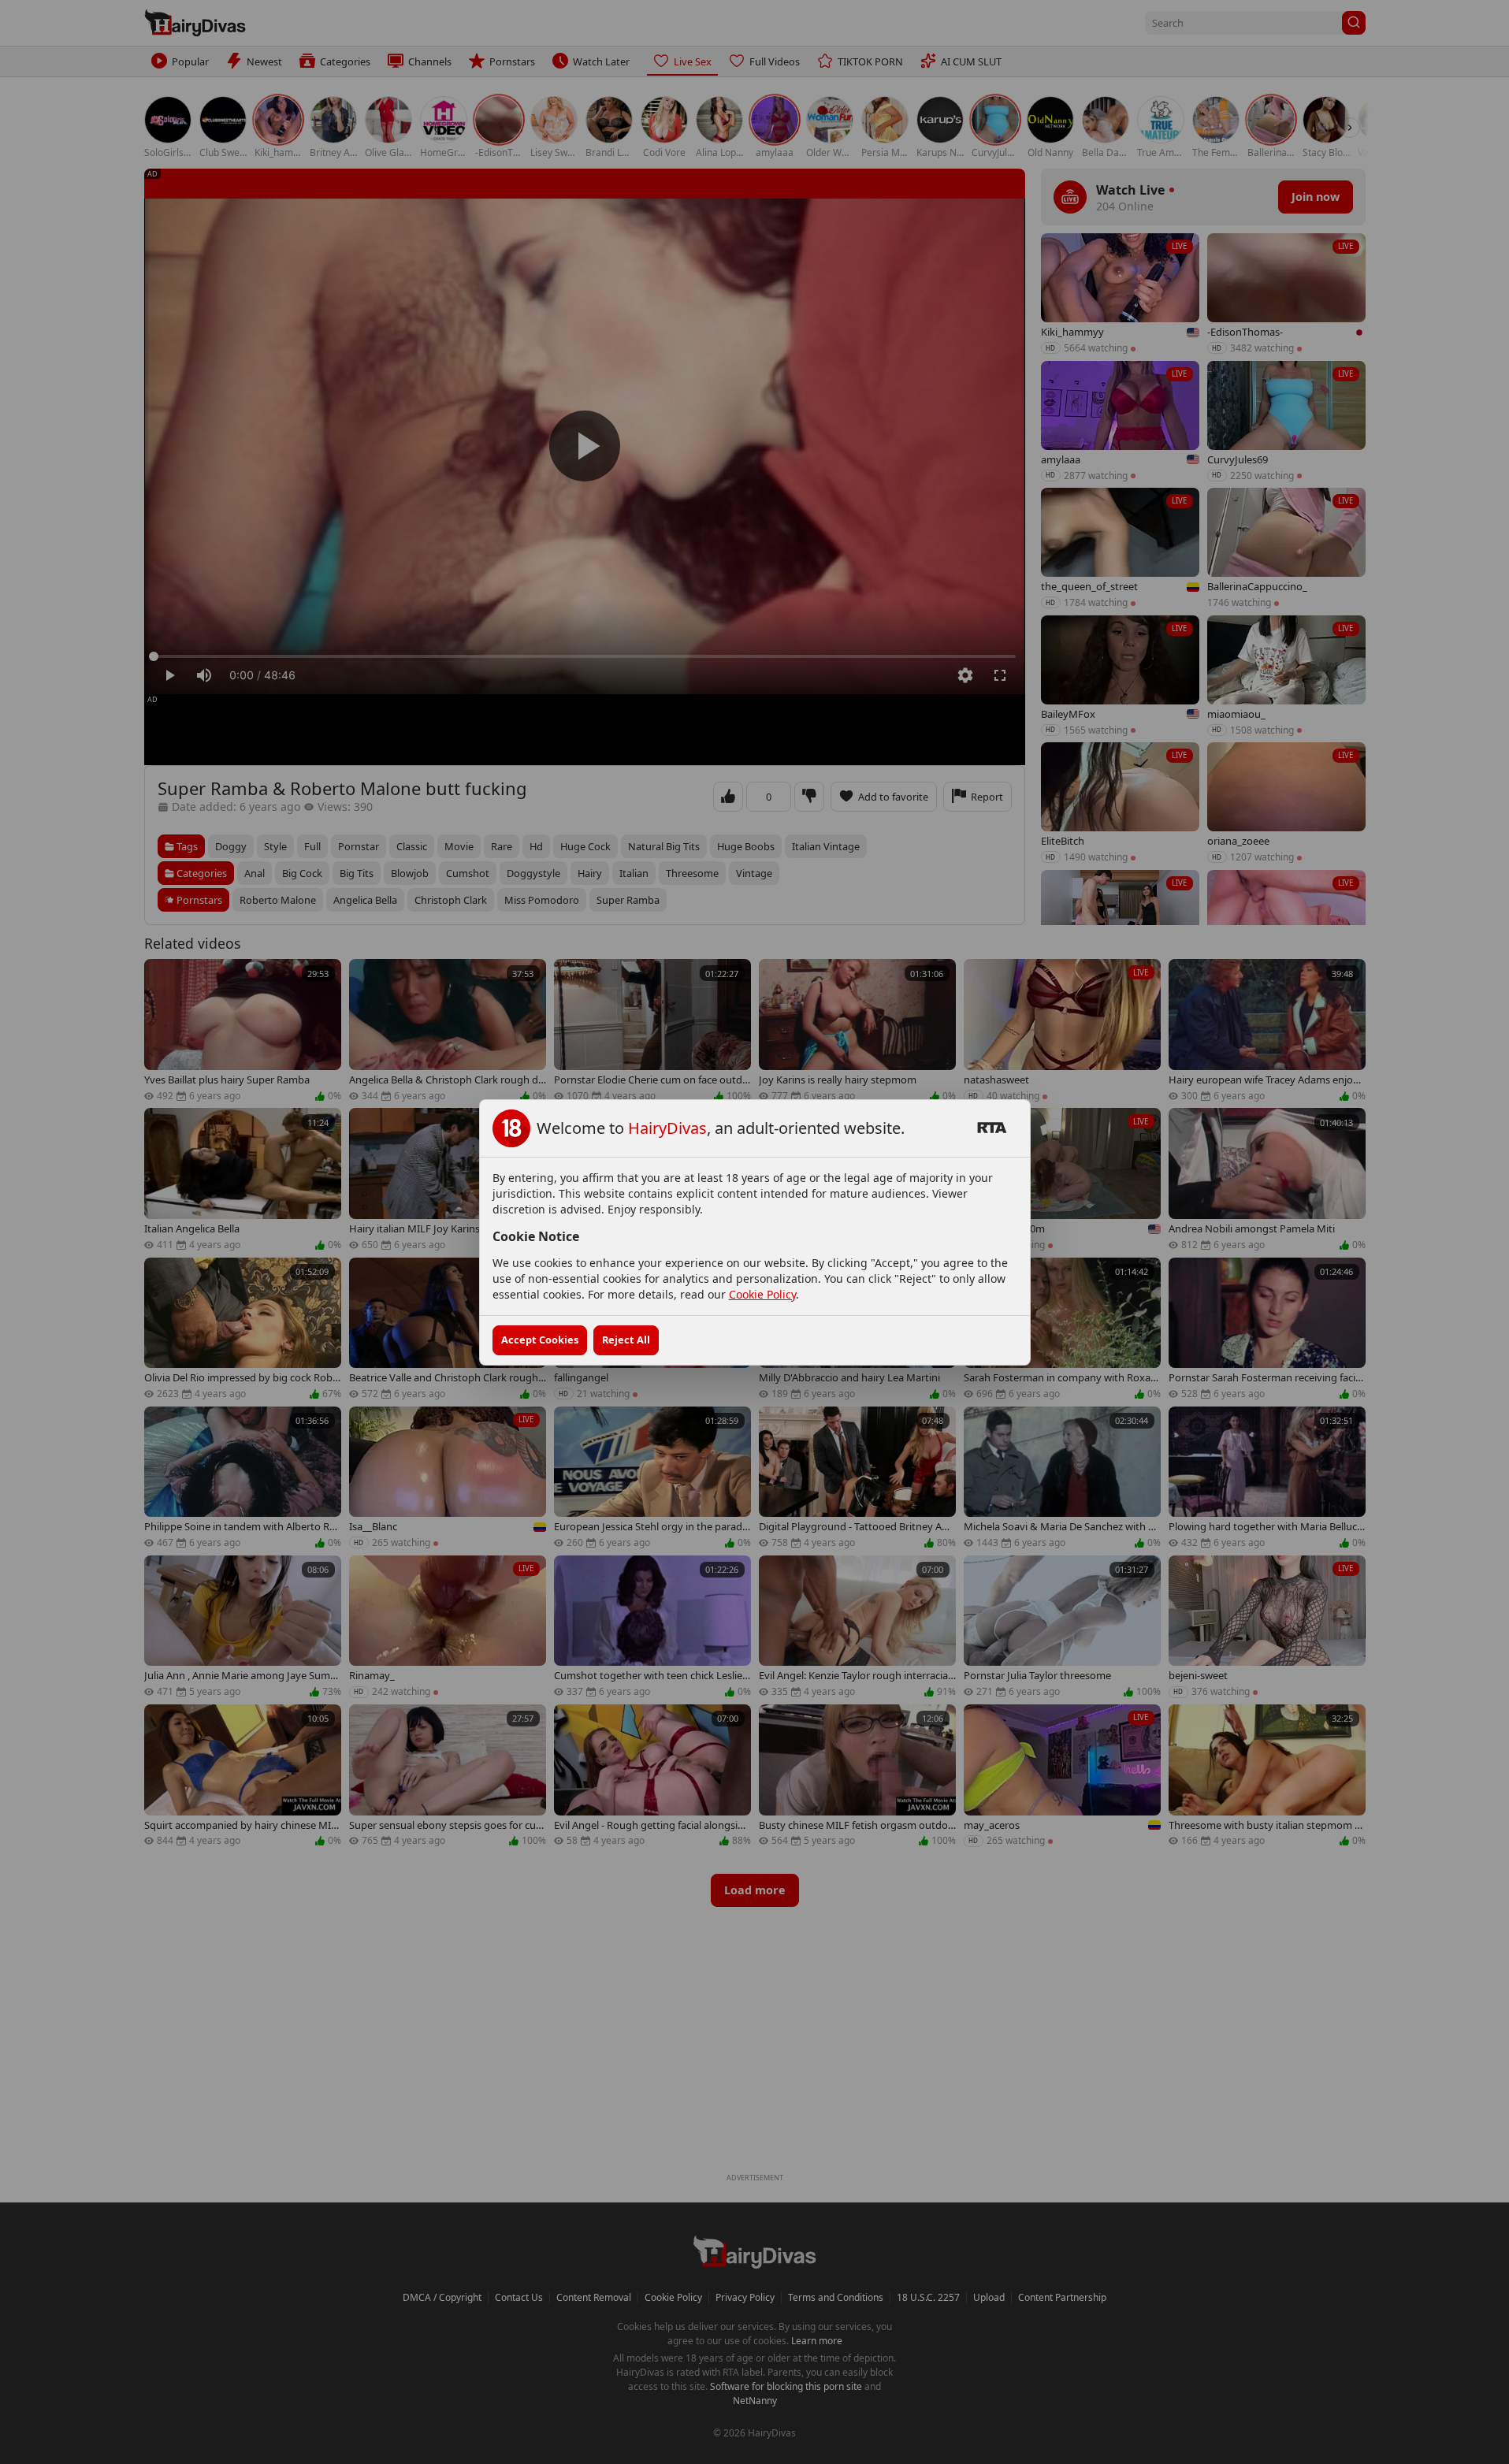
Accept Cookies (540, 1340)
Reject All (626, 1340)
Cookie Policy (762, 1294)
